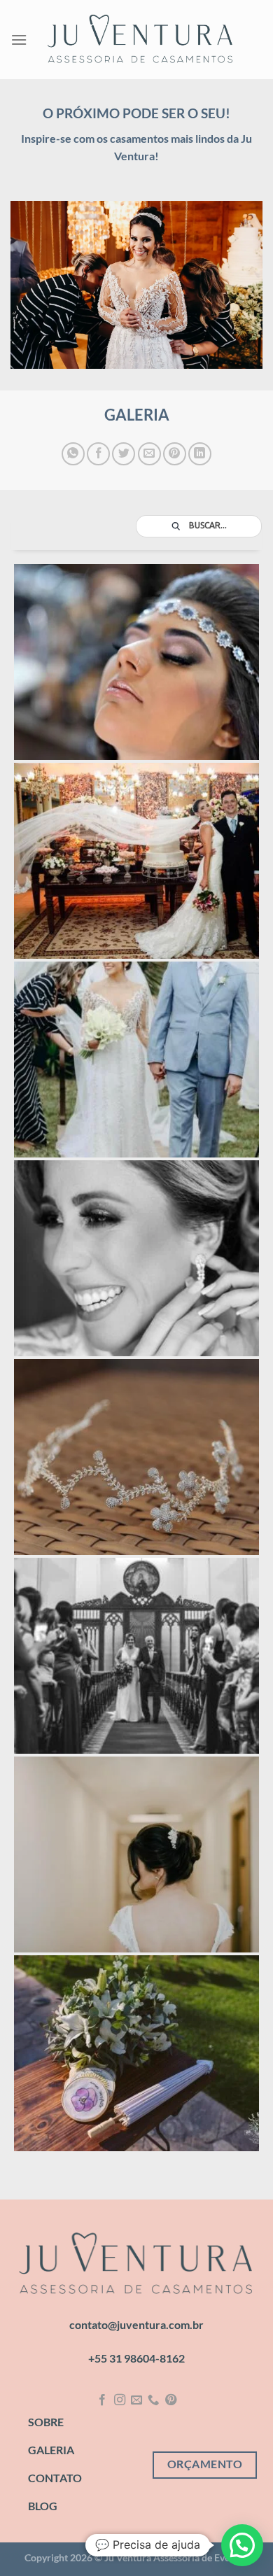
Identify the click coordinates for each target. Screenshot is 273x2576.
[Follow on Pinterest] (171, 2400)
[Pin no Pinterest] (175, 454)
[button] (242, 2545)
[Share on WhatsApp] (73, 454)
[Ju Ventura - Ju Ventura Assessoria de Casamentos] (141, 40)
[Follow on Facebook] (102, 2400)
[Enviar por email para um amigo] (149, 454)
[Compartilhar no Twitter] (124, 454)
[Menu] (19, 40)
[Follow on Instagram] (119, 2400)
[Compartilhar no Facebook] (98, 454)
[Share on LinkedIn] (200, 454)
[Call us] (153, 2400)
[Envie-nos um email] (136, 2400)
